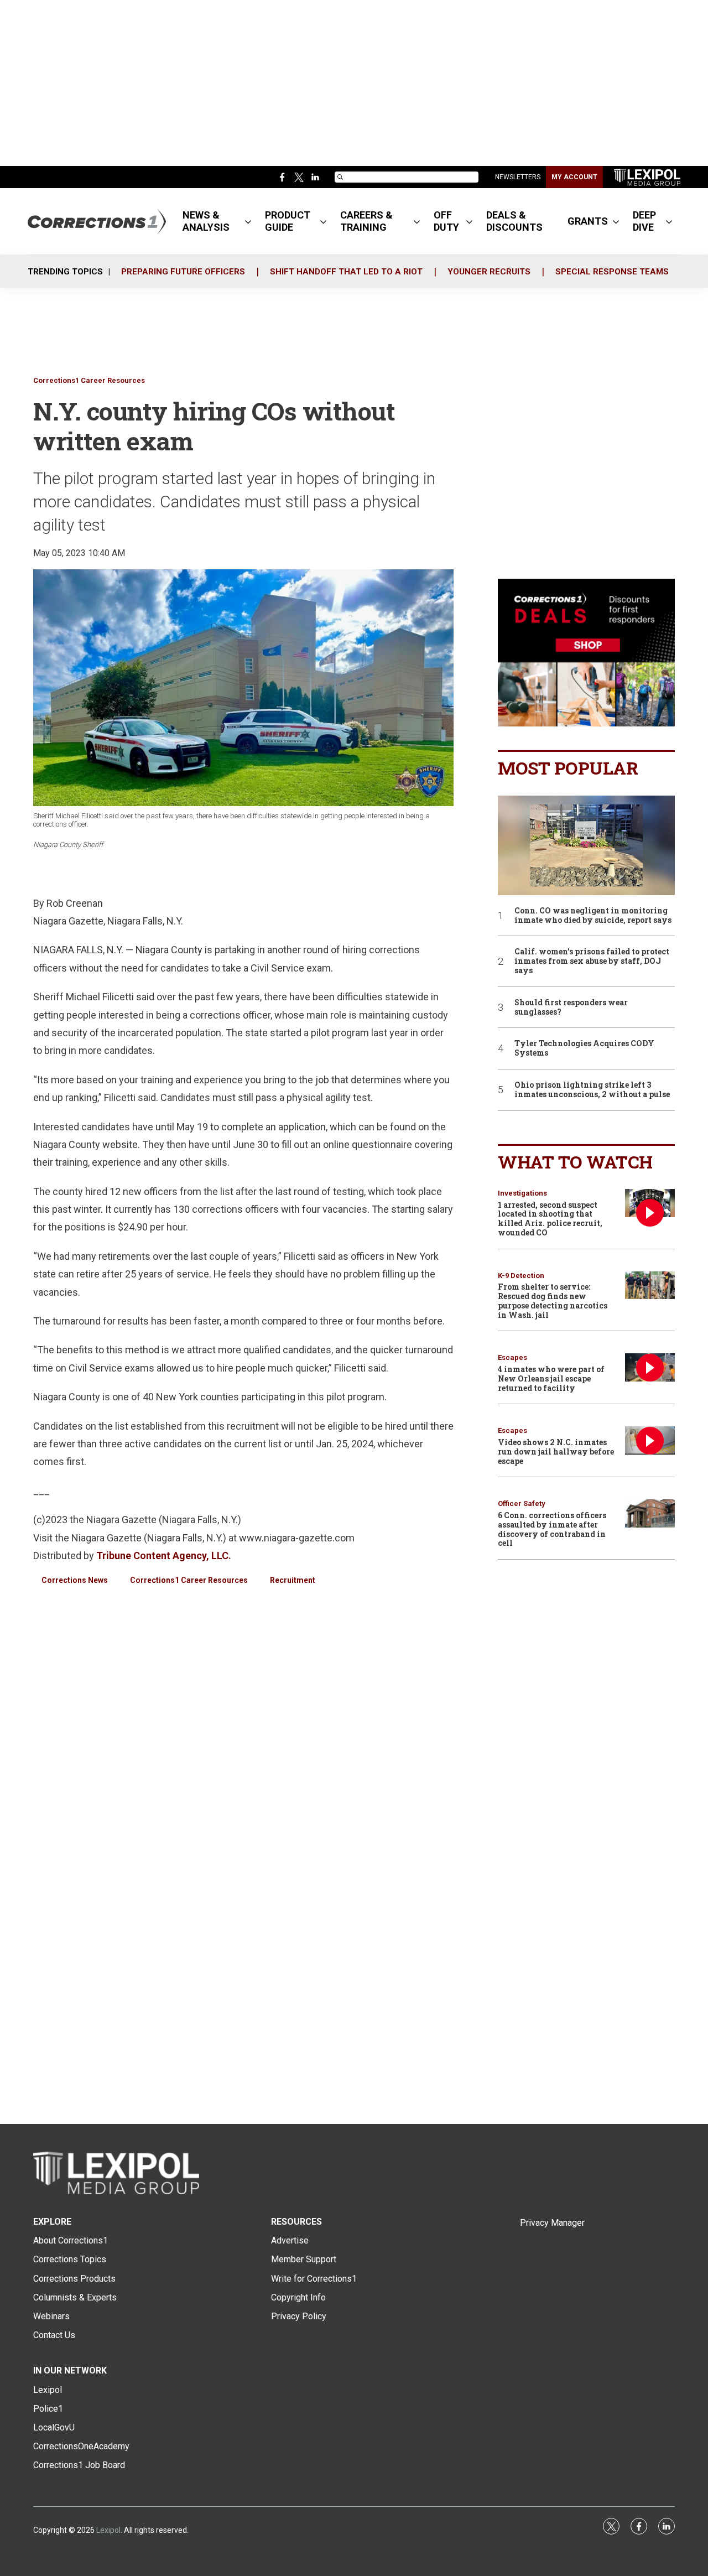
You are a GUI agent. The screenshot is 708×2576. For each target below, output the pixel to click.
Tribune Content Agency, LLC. (164, 1556)
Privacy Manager (552, 2223)
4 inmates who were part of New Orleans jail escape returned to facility (551, 1378)
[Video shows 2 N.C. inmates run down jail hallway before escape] (650, 1440)
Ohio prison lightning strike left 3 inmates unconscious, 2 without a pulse (592, 1090)
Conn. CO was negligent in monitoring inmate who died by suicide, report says (593, 916)
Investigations (522, 1193)
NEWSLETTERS (518, 177)
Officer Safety (522, 1503)
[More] (248, 221)
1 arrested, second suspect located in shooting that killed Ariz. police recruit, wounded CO (550, 1219)
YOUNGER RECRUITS (489, 272)
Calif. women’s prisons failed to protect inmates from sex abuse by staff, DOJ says (592, 961)
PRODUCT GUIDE (288, 221)
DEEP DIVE (644, 221)
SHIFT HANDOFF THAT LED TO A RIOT (346, 272)
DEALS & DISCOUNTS (514, 221)
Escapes (512, 1357)
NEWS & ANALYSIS (206, 221)
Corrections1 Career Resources (89, 380)
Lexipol (108, 2530)
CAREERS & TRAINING (366, 221)
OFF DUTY (446, 221)
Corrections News (75, 1580)
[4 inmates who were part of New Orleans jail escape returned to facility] (650, 1367)
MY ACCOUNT (574, 177)
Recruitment (293, 1580)
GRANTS (588, 221)
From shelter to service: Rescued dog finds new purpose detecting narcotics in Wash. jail (553, 1300)
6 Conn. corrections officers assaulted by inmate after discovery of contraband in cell (552, 1529)
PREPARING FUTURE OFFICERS (183, 272)
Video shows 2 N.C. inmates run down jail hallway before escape (556, 1451)
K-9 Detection (521, 1276)
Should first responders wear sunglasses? (571, 1007)
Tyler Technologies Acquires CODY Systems (584, 1048)
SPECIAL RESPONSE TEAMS (612, 272)
